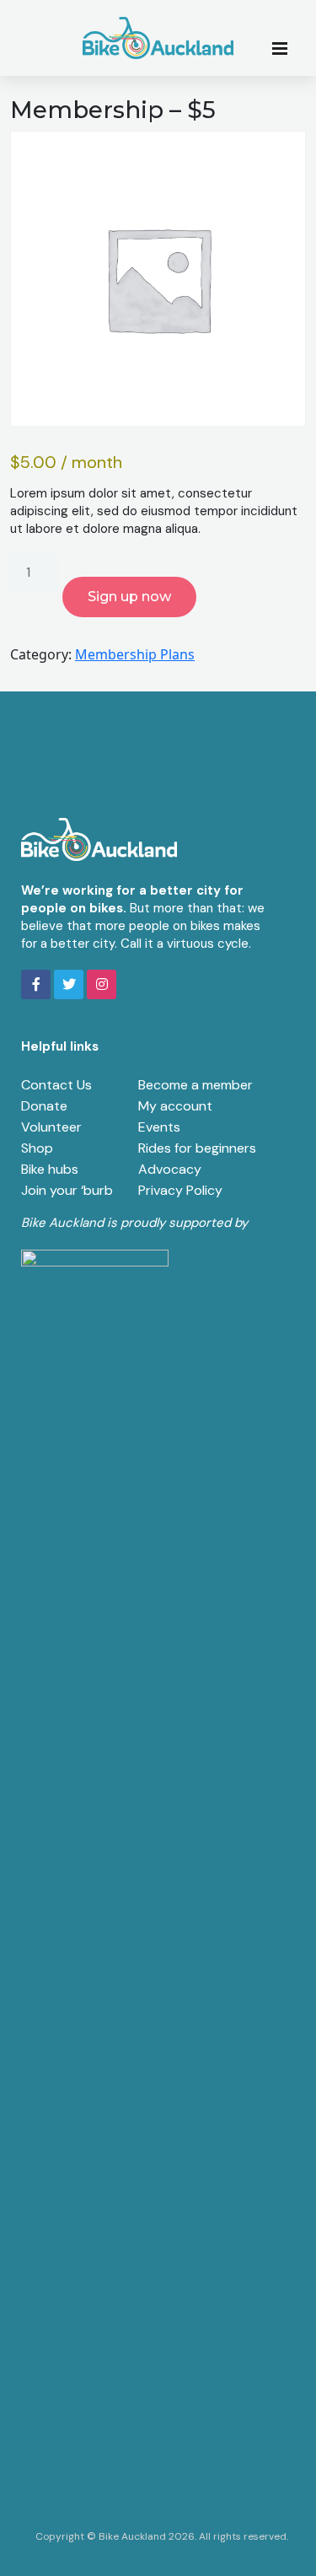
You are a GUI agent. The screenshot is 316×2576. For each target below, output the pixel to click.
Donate (44, 1106)
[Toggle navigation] (285, 47)
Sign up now (129, 597)
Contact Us (56, 1085)
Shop (37, 1148)
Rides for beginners (197, 1148)
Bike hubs (50, 1169)
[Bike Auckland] (158, 38)
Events (159, 1127)
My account (175, 1106)
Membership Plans (135, 654)
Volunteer (51, 1127)
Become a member (195, 1085)
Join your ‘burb (67, 1190)
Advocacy (170, 1169)
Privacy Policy (180, 1190)
